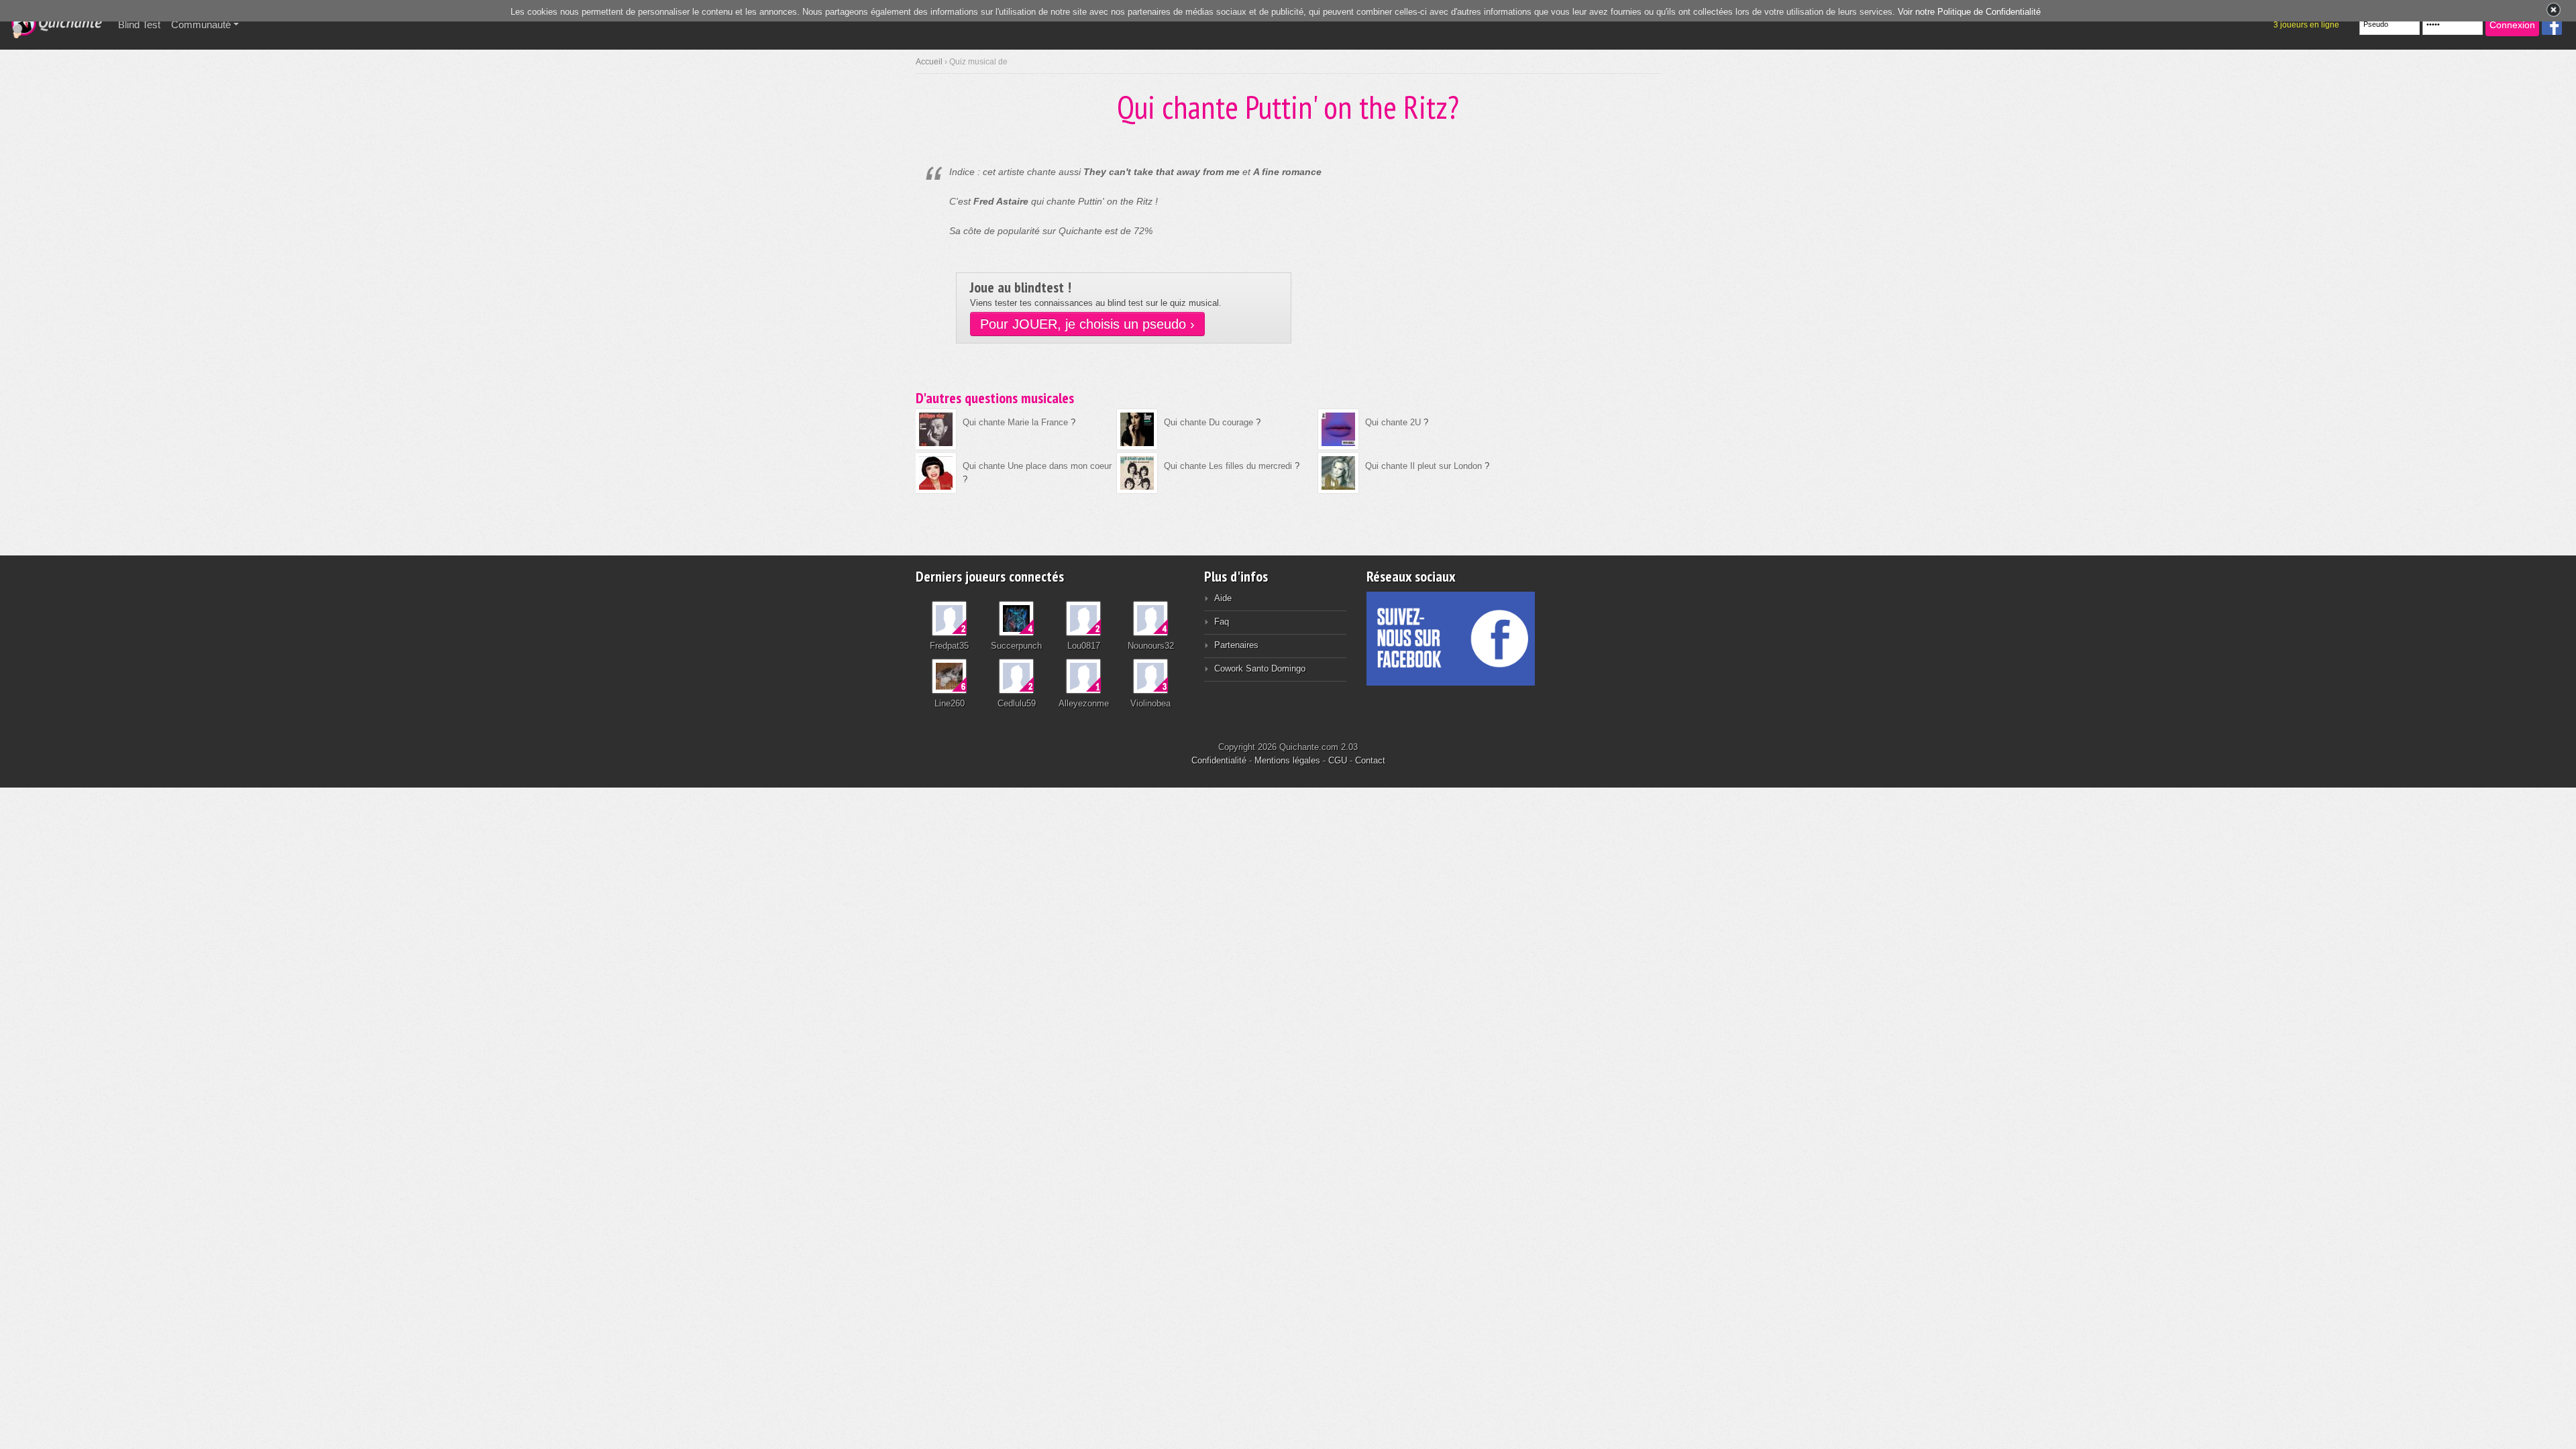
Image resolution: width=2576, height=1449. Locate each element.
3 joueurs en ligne (2306, 25)
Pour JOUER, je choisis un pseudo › (1087, 324)
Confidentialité (1219, 760)
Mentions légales (1287, 760)
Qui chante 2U (1393, 422)
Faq (1222, 622)
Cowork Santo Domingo (1260, 668)
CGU (1338, 760)
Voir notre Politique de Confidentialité (1969, 12)
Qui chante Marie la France (1015, 422)
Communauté (201, 24)
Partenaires (1236, 645)
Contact (1370, 760)
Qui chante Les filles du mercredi (1228, 466)
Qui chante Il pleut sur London (1424, 466)
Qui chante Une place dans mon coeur (1037, 466)
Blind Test (142, 24)
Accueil (929, 62)
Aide (1223, 598)
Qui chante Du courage (1209, 422)
